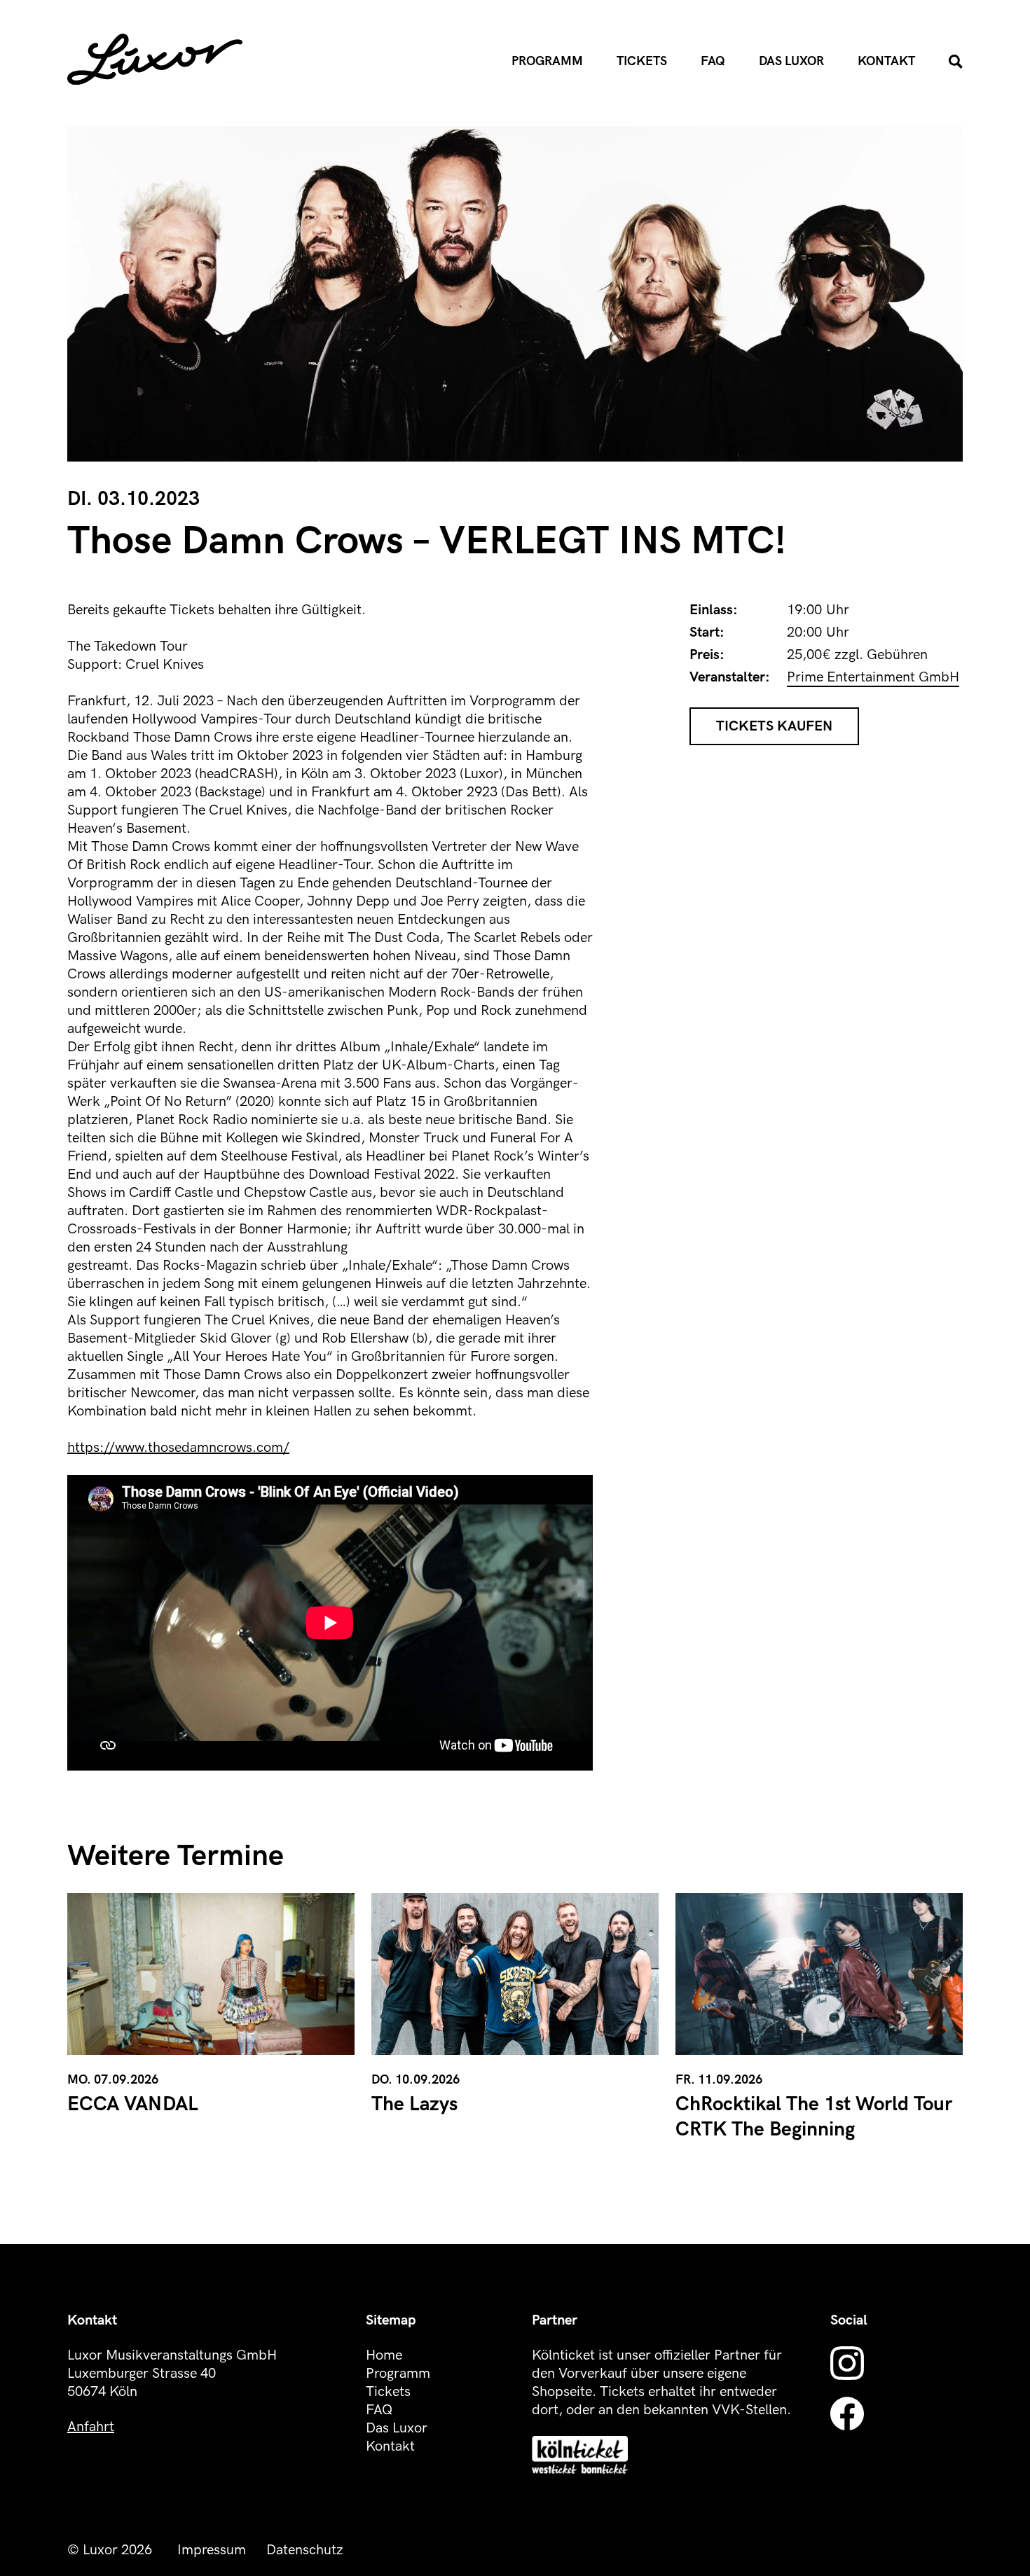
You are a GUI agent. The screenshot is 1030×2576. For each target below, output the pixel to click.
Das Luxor (791, 61)
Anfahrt (91, 2427)
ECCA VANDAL (133, 2104)
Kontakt (886, 61)
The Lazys (414, 2104)
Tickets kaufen (774, 726)
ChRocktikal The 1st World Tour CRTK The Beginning (814, 2117)
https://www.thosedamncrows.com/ (178, 1448)
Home (384, 2355)
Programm (547, 61)
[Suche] (956, 62)
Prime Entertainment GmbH (873, 677)
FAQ (713, 61)
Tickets (642, 61)
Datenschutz (305, 2550)
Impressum (212, 2550)
